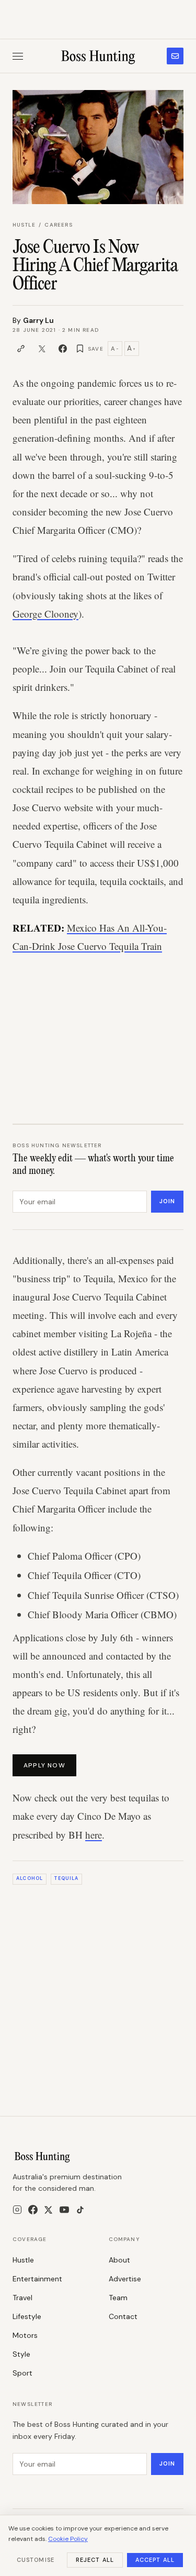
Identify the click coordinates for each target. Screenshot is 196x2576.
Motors (25, 2335)
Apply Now (44, 1765)
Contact (123, 2316)
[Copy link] (21, 349)
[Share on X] (42, 349)
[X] (48, 2210)
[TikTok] (80, 2210)
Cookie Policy (68, 2539)
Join (167, 1201)
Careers (58, 225)
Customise (36, 2560)
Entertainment (37, 2279)
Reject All (95, 2560)
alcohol (30, 1878)
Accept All (155, 2560)
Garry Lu (38, 320)
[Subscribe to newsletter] (175, 56)
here (94, 1835)
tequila (66, 1878)
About (119, 2260)
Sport (22, 2373)
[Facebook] (33, 2210)
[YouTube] (64, 2210)
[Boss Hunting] (98, 56)
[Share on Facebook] (63, 349)
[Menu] (18, 56)
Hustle (24, 225)
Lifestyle (27, 2316)
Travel (22, 2298)
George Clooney (45, 614)
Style (21, 2354)
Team (118, 2298)
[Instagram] (17, 2210)
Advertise (125, 2279)
